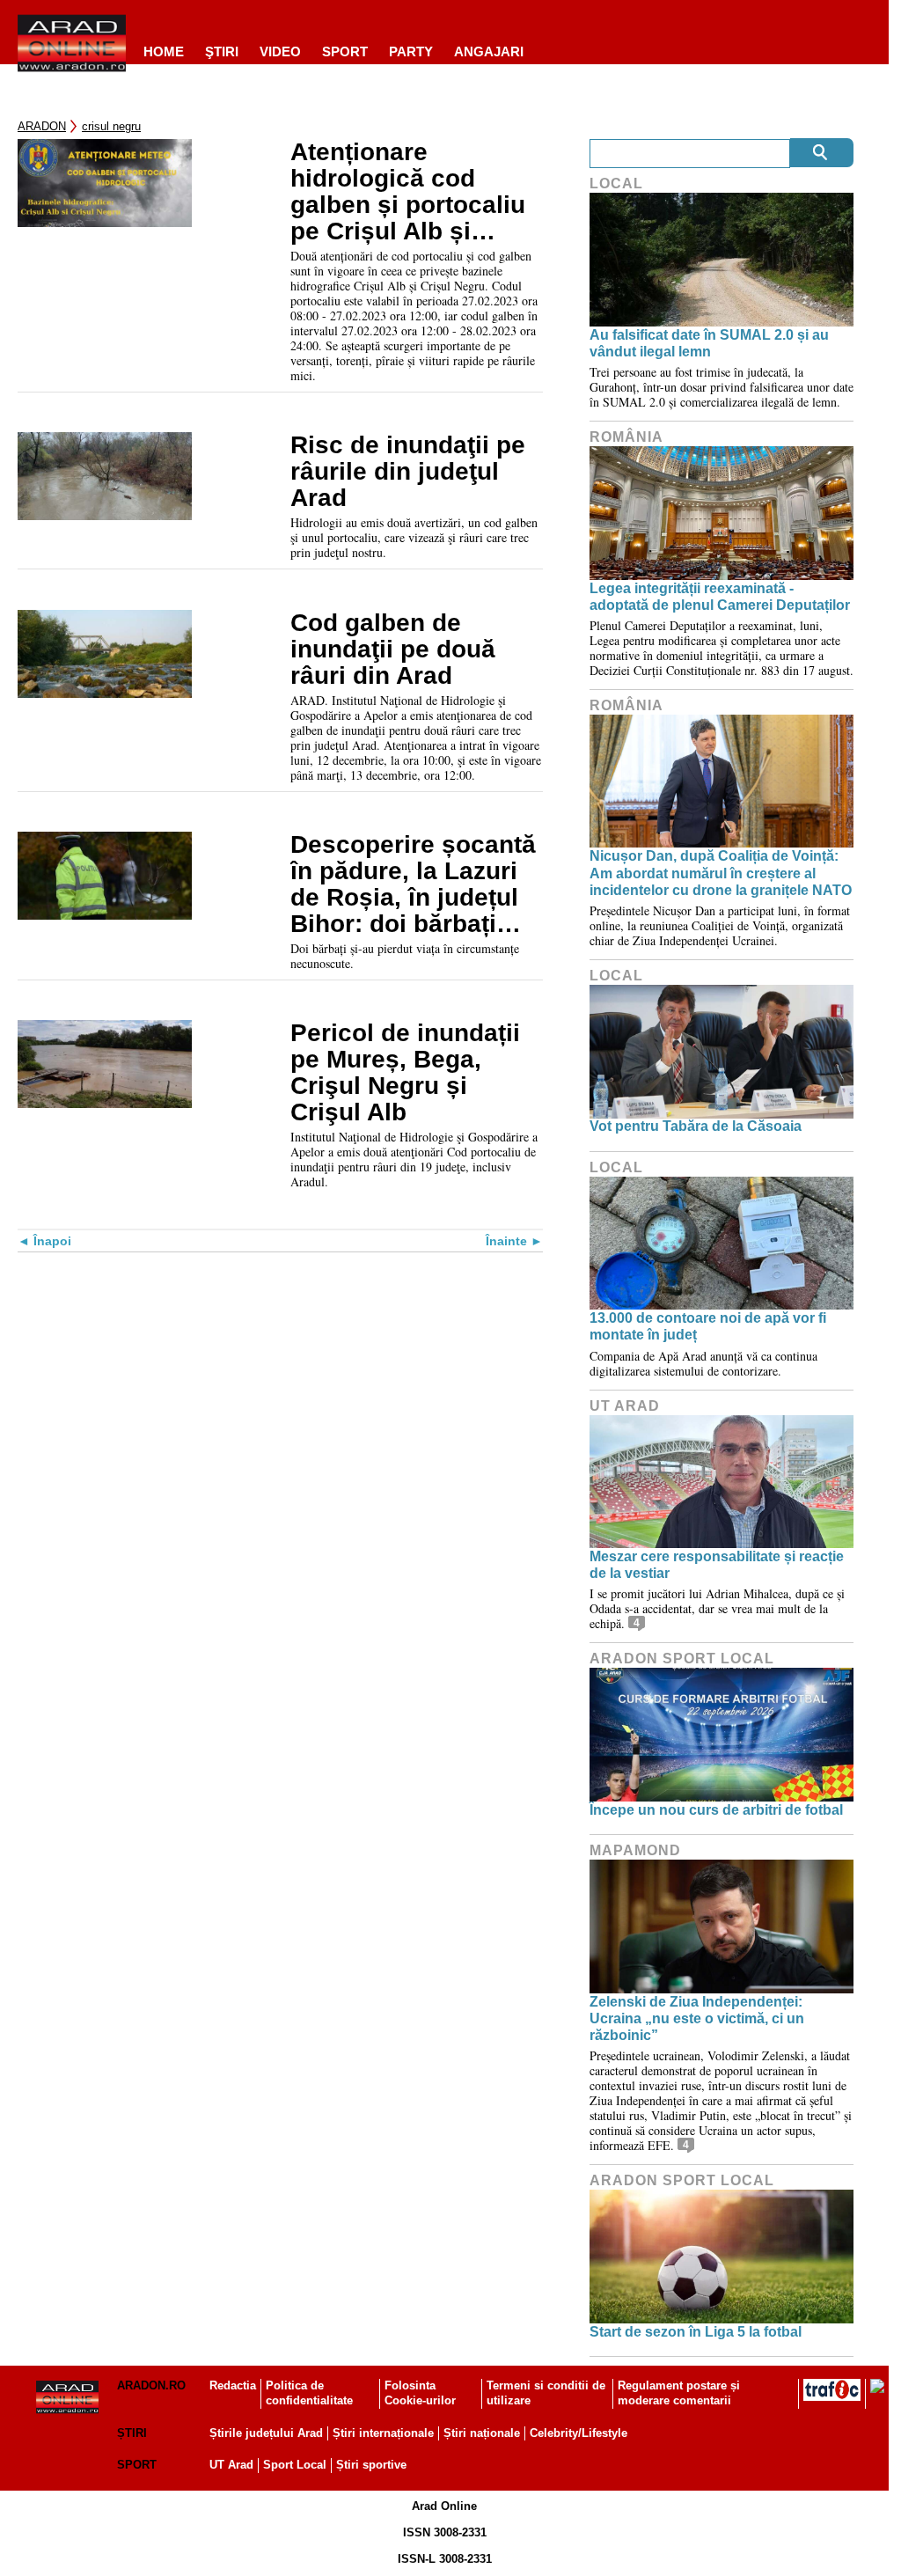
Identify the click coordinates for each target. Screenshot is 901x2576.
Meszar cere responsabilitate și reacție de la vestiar (717, 1565)
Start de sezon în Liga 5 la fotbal (696, 2332)
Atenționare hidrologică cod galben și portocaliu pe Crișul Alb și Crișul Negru (408, 192)
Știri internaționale (383, 2433)
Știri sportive (371, 2465)
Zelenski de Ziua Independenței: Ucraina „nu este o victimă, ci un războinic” (697, 2018)
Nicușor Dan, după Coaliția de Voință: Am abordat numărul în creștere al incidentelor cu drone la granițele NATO (721, 873)
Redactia (233, 2385)
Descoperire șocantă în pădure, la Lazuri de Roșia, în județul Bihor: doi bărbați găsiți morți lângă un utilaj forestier (413, 884)
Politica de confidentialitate (309, 2393)
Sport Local (295, 2465)
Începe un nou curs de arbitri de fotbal (716, 1810)
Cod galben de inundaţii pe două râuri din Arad (393, 650)
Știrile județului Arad (266, 2433)
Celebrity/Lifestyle (579, 2433)
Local (616, 183)
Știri (132, 2433)
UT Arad (625, 1406)
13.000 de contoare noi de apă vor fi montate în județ (708, 1326)
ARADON (42, 126)
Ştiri (222, 51)
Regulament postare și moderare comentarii (679, 2393)
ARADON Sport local (682, 1659)
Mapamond (635, 1850)
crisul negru (111, 126)
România (626, 437)
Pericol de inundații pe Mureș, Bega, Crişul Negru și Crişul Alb (405, 1073)
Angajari (489, 51)
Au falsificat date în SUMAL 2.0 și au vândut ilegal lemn (709, 343)
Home (164, 51)
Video (280, 51)
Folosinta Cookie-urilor (420, 2393)
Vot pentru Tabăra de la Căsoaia (696, 1126)
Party (411, 51)
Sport (345, 51)
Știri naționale (482, 2433)
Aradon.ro (151, 2385)
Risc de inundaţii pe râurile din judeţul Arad (408, 472)
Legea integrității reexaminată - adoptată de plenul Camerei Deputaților (720, 597)
